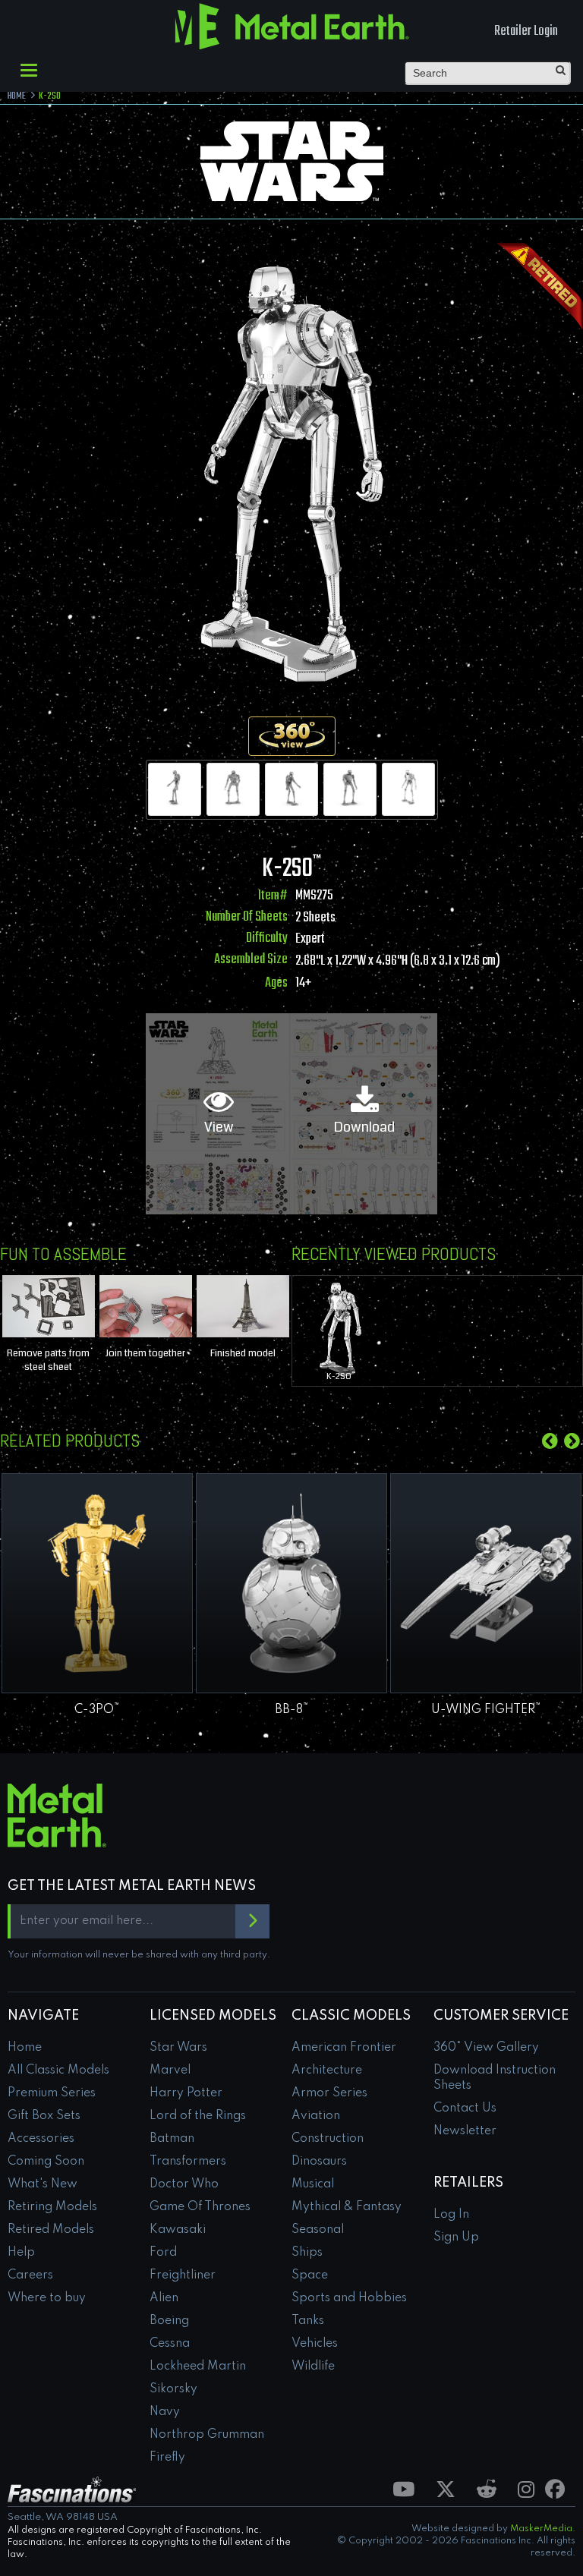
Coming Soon (46, 2162)
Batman (172, 2139)
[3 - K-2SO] (291, 789)
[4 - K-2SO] (350, 789)
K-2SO (340, 1376)
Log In (451, 2215)
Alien (164, 2298)
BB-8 (292, 1710)
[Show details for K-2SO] (340, 1328)
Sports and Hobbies (349, 2298)
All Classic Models (58, 2071)
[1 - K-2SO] (175, 789)
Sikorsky (173, 2389)
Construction (328, 2139)
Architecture (327, 2071)
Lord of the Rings (198, 2116)
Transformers (188, 2162)
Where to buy (47, 2298)
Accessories (41, 2139)
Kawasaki (178, 2230)
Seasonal (318, 2230)
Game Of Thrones (200, 2207)
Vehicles (315, 2344)
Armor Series (329, 2093)
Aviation (316, 2116)
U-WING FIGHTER (486, 1710)
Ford (163, 2253)
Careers (30, 2275)
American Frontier (344, 2048)
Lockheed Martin (198, 2367)
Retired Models (51, 2230)
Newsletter (465, 2131)
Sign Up (456, 2237)
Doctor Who (184, 2184)
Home (25, 2048)
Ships (307, 2253)
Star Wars (178, 2048)
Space (310, 2275)
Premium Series (52, 2093)
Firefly (167, 2458)
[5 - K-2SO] (408, 789)
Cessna (170, 2344)
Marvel (170, 2071)
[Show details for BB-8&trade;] (291, 1583)
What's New (43, 2184)
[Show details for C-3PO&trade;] (97, 1583)
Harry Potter (186, 2093)
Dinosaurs (319, 2162)
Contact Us (465, 2108)
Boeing (169, 2321)
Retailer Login (526, 31)
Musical (313, 2184)
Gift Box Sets (44, 2116)
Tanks (308, 2321)
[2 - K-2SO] (233, 789)
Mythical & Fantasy (347, 2207)
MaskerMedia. (543, 2529)
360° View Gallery (486, 2048)
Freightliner (183, 2275)
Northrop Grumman (207, 2435)
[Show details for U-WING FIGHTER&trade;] (486, 1583)
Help (21, 2253)
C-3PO (97, 1710)
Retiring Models (52, 2207)
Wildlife (313, 2367)
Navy (165, 2412)
